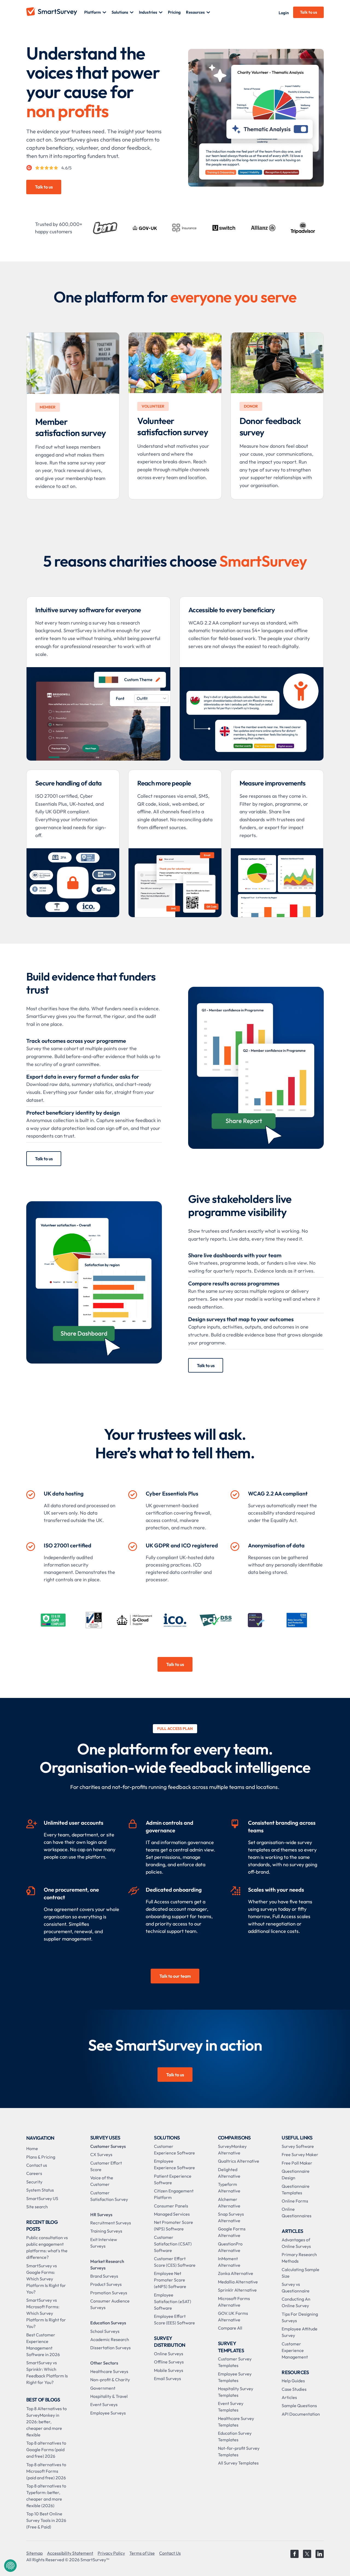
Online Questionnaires (297, 2212)
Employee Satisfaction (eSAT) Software (173, 2301)
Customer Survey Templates (235, 2362)
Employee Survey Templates (235, 2377)
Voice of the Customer (102, 2181)
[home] (55, 12)
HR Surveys (101, 2215)
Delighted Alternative (229, 2173)
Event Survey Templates (231, 2407)
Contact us (37, 2165)
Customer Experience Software (174, 2150)
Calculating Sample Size (301, 2273)
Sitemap (34, 2553)
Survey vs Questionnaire (296, 2288)
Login (284, 13)
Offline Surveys (169, 2362)
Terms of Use (142, 2553)
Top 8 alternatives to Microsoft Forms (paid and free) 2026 (46, 2471)
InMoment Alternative (229, 2262)
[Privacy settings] (10, 2566)
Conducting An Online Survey (296, 2302)
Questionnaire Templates (296, 2189)
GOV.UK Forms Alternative (233, 2316)
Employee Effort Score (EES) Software (174, 2319)
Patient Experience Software (173, 2179)
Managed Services (172, 2214)
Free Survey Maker (300, 2154)
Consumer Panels (171, 2206)
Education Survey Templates (235, 2436)
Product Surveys (106, 2284)
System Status (40, 2190)
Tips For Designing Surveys (300, 2317)
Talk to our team (175, 1976)
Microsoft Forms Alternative (234, 2302)
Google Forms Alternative (232, 2232)
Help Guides (293, 2381)
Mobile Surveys (169, 2370)
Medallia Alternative (238, 2282)
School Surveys (105, 2331)
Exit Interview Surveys (104, 2243)
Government (103, 2388)
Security (34, 2182)
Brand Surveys (104, 2276)
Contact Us (170, 2553)
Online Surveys (169, 2354)
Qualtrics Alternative (239, 2161)
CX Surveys (101, 2154)
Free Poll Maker (297, 2163)
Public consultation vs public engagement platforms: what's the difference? (47, 2247)
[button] (95, 12)
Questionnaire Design (296, 2174)
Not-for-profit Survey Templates (239, 2451)
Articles (289, 2397)
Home (32, 2148)
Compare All (230, 2328)
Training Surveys (106, 2231)
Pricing (174, 12)
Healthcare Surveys (109, 2371)
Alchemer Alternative (229, 2203)
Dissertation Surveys (110, 2348)
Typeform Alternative (229, 2188)
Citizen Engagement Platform (174, 2194)
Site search (37, 2207)
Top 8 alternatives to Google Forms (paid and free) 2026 (46, 2450)
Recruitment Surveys (111, 2223)
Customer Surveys (108, 2146)
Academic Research (110, 2339)
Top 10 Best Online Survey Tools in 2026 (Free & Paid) (46, 2520)
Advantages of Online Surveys (296, 2243)
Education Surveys (108, 2323)
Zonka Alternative (236, 2273)
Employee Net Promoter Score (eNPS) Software (170, 2280)
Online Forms (295, 2201)
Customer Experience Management (295, 2350)
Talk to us (309, 12)
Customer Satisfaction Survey (109, 2196)
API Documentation (301, 2414)
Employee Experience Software (174, 2164)
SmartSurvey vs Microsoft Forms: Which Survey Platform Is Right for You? (46, 2313)
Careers (34, 2173)
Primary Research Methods (299, 2258)
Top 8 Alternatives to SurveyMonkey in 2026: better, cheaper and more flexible (46, 2422)
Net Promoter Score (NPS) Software (173, 2225)
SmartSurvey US (42, 2198)
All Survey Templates (238, 2463)
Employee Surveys (108, 2413)
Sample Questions (299, 2406)
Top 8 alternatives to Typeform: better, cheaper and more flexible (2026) (46, 2496)
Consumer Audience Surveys (110, 2304)
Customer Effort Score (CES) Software (175, 2262)
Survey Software (298, 2146)
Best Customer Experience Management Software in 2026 (43, 2345)
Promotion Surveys (109, 2293)
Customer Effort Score (106, 2166)
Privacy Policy (111, 2553)
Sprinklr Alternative (237, 2290)
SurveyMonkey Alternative (232, 2150)
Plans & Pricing (41, 2157)
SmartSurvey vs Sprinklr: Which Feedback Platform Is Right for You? (47, 2372)
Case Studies (294, 2389)
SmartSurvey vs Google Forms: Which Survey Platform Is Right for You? (46, 2279)
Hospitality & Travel (109, 2396)
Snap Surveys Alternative (231, 2217)
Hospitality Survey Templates (236, 2392)
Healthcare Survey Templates (236, 2422)
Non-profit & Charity (110, 2380)
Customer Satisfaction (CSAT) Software (173, 2244)
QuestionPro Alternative (230, 2247)
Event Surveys (104, 2404)
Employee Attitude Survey (300, 2332)
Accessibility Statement (70, 2553)
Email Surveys (167, 2378)
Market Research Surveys (107, 2265)
